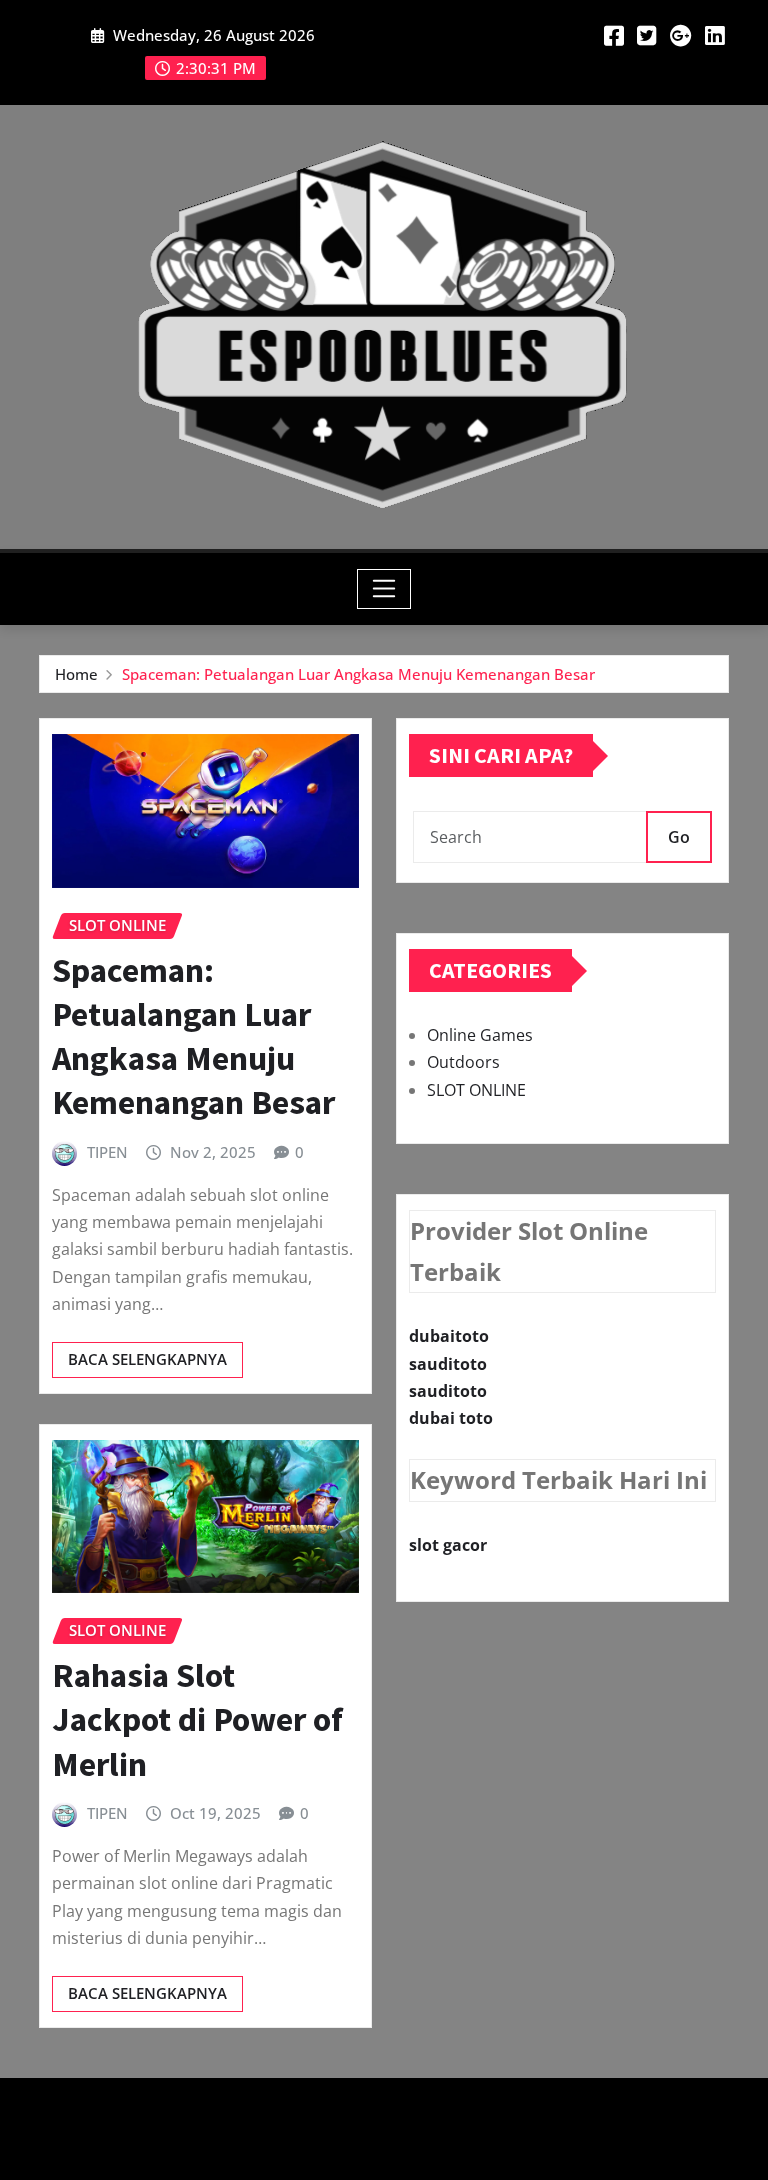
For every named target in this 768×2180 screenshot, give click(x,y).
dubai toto (451, 1418)
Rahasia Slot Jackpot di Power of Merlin (197, 1719)
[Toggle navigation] (384, 589)
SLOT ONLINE (476, 1090)
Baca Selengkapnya (147, 1359)
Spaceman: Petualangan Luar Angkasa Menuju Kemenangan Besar (358, 674)
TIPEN (107, 1152)
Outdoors (463, 1062)
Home (76, 674)
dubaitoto (449, 1336)
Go (679, 837)
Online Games (480, 1035)
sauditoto (448, 1364)
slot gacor (448, 1545)
